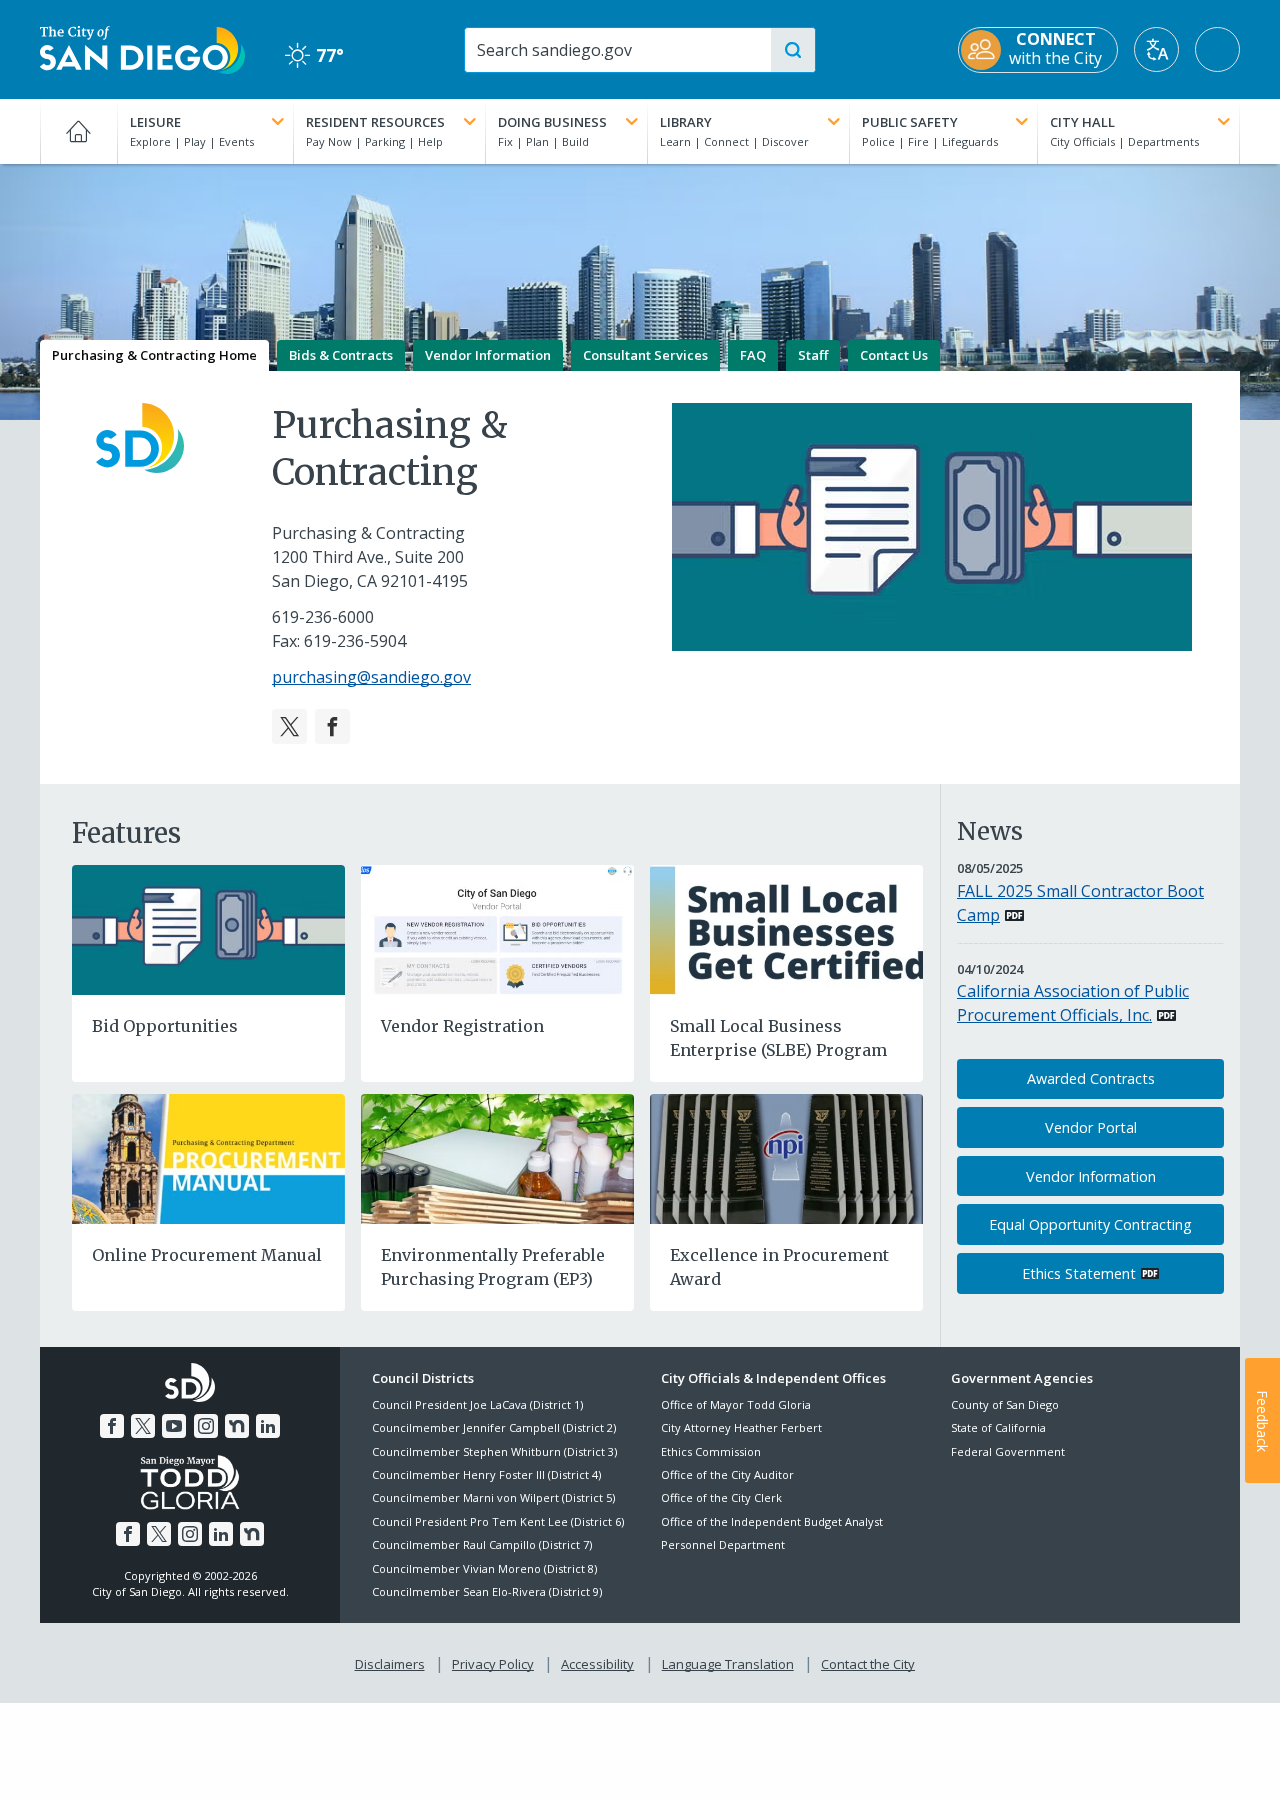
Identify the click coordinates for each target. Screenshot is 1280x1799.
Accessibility (597, 1664)
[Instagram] (206, 1426)
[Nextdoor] (237, 1426)
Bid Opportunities (165, 1026)
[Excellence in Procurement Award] (786, 1157)
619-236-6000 (323, 617)
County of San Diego (1005, 1404)
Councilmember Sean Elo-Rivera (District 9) (487, 1591)
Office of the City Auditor (727, 1474)
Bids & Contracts (341, 355)
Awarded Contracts (1091, 1078)
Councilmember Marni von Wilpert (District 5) (493, 1497)
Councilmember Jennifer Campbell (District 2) (494, 1427)
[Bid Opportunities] (208, 928)
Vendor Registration (462, 1026)
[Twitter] (289, 726)
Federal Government (1008, 1451)
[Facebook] (332, 726)
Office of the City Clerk (721, 1497)
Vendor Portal (1091, 1127)
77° (314, 55)
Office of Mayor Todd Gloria (736, 1404)
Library (686, 122)
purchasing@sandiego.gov (371, 677)
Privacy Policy (493, 1664)
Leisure (155, 122)
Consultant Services (645, 355)
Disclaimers (390, 1664)
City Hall (1082, 122)
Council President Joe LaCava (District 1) (477, 1404)
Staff (813, 355)
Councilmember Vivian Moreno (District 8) (484, 1568)
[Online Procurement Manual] (208, 1157)
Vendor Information (488, 355)
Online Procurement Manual (207, 1255)
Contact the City (868, 1664)
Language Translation (728, 1664)
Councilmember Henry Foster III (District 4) (486, 1474)
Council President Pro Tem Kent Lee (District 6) (498, 1521)
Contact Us (894, 355)
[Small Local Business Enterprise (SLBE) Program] (786, 928)
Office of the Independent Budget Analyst (772, 1521)
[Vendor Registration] (497, 928)
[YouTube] (174, 1426)
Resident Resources (375, 122)
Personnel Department (723, 1544)
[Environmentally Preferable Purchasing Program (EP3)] (497, 1157)
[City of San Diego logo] (142, 48)
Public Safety (910, 122)
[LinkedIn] (268, 1426)
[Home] (78, 131)
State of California (998, 1427)
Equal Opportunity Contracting (1090, 1224)
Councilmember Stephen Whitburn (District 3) (494, 1451)
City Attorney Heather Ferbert (741, 1427)
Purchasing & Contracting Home (154, 355)
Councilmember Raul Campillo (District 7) (482, 1544)
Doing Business (552, 122)
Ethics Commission (711, 1451)
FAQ (753, 355)
